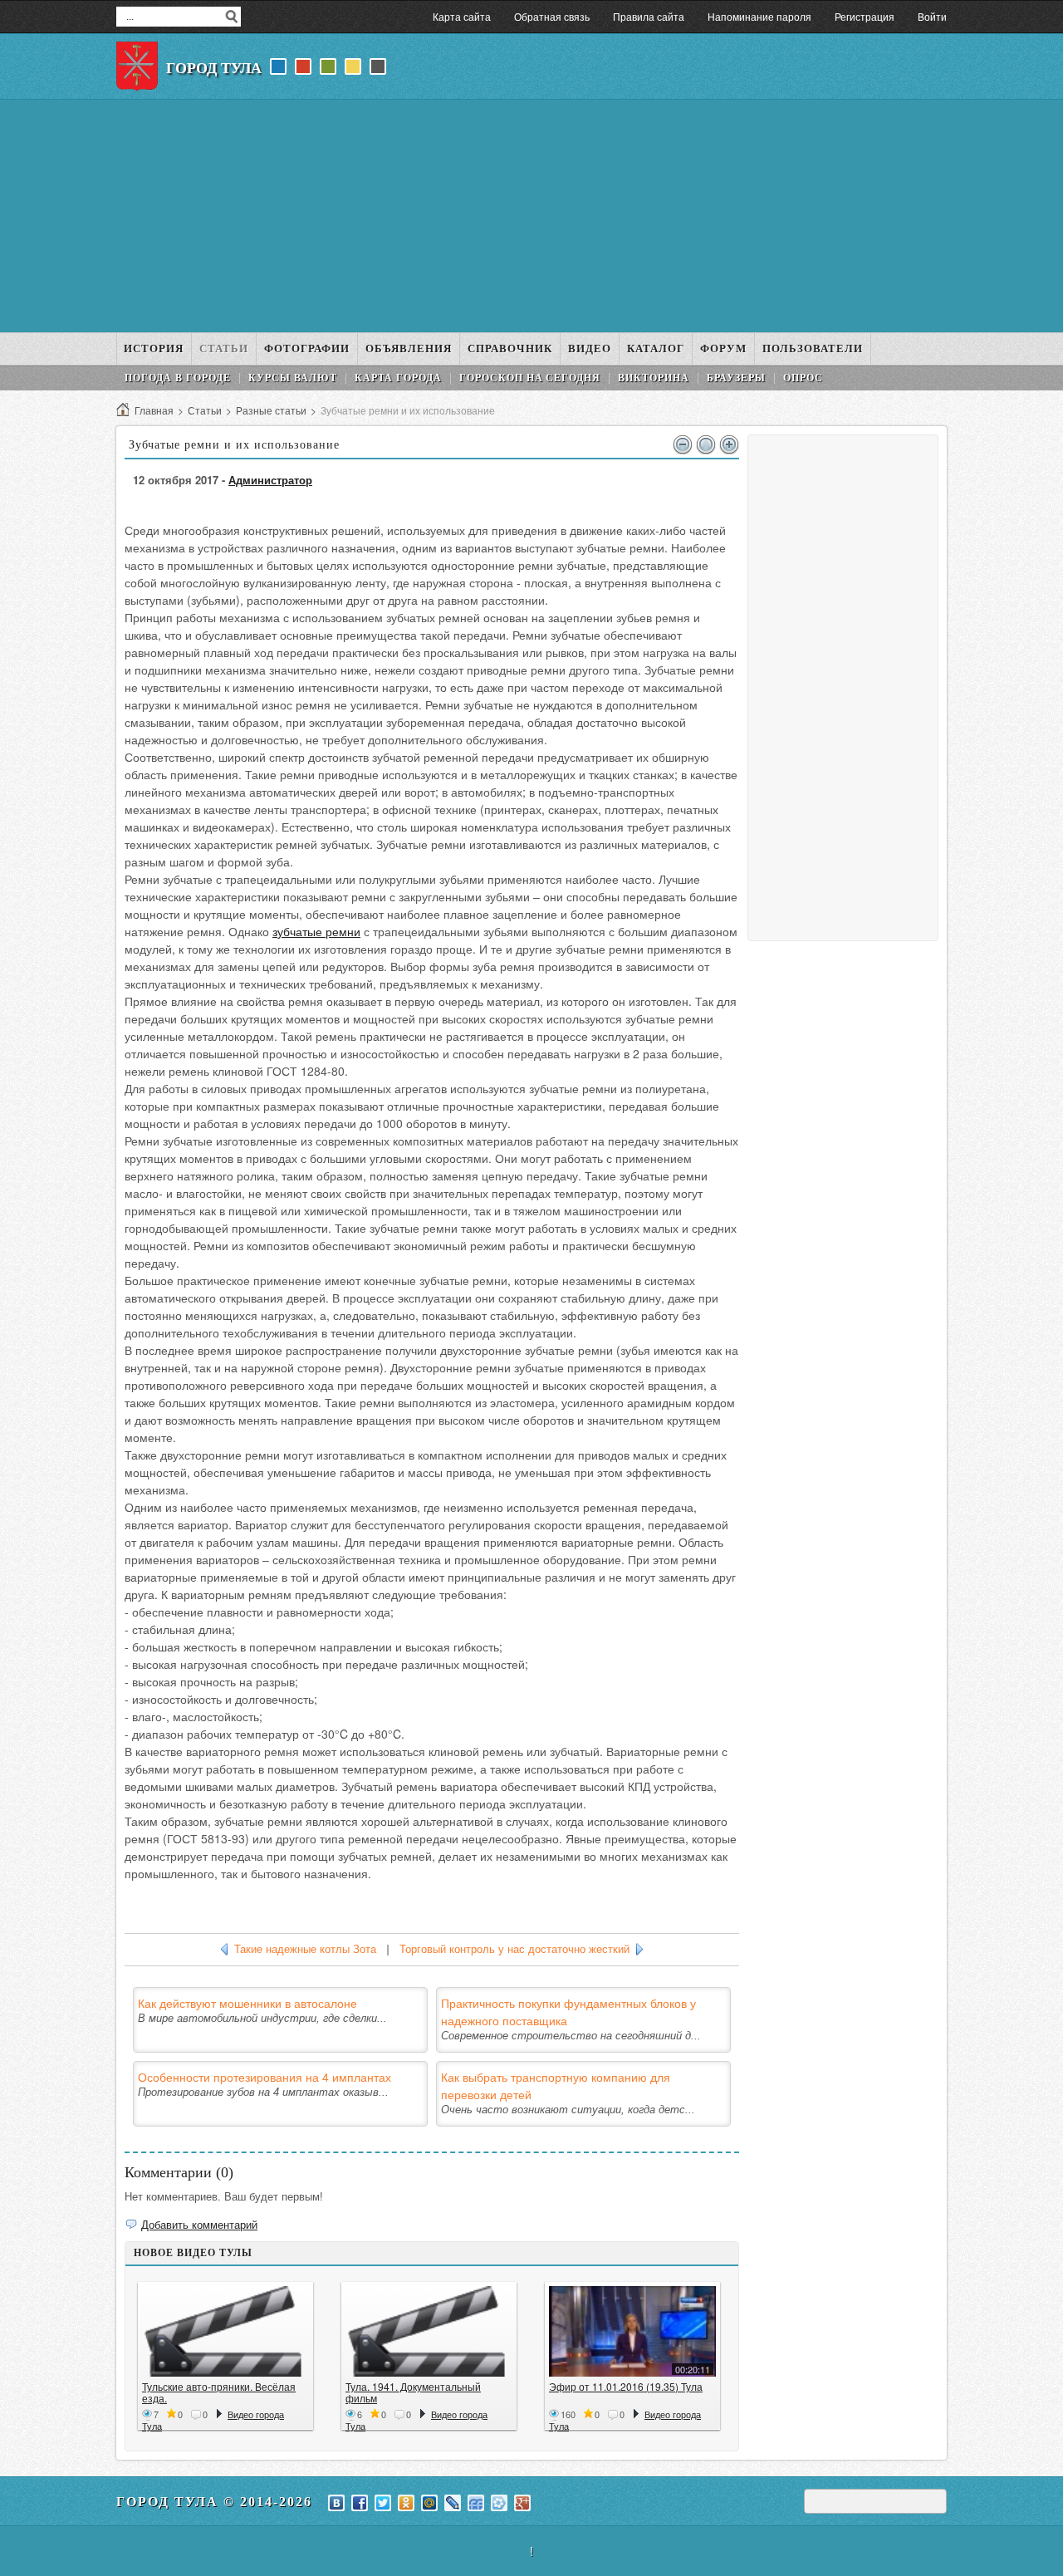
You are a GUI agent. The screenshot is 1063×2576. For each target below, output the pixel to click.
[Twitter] (383, 2503)
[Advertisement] (531, 216)
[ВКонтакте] (336, 2503)
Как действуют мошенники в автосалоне (247, 2003)
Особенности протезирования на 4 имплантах (265, 2077)
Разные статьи (271, 410)
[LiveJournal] (453, 2503)
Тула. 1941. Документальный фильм (413, 2392)
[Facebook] (360, 2503)
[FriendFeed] (476, 2503)
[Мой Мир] (429, 2503)
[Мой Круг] (499, 2503)
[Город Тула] (137, 66)
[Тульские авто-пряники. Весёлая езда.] (225, 2331)
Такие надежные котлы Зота (305, 1949)
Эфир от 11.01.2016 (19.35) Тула (626, 2386)
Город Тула (214, 68)
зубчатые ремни (316, 931)
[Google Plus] (522, 2503)
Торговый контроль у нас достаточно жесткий (514, 1949)
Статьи (205, 410)
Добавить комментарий (199, 2224)
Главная (154, 410)
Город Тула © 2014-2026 (214, 2502)
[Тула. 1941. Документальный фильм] (429, 2331)
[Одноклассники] (406, 2503)
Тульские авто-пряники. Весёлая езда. (219, 2392)
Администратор (270, 480)
